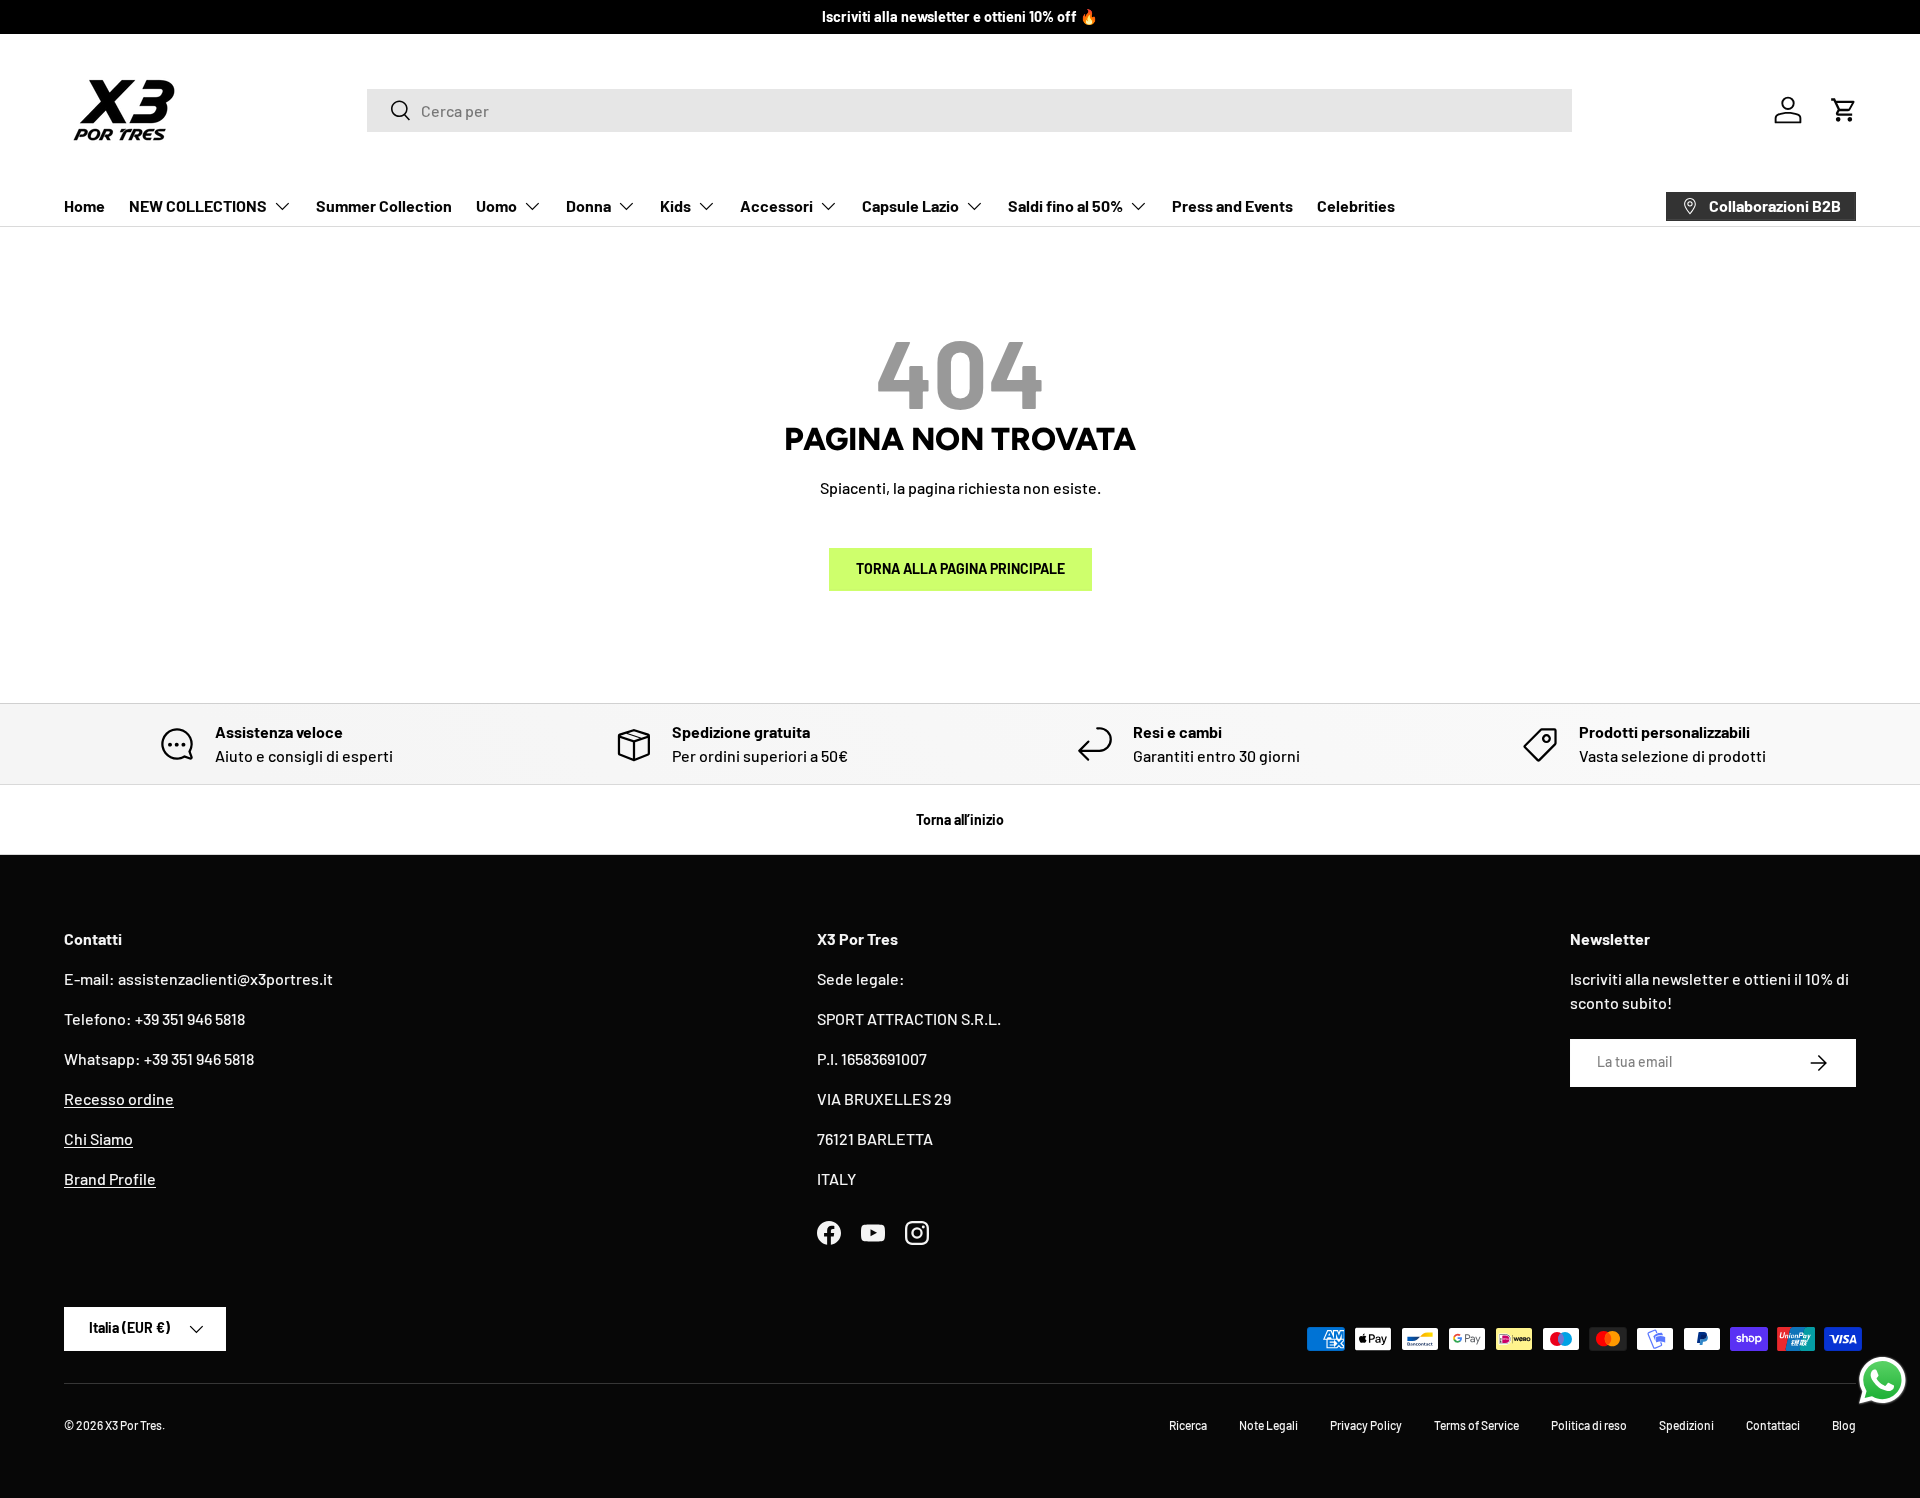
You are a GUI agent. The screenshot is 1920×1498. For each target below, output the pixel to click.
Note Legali (1268, 1425)
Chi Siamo (98, 1138)
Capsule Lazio (910, 205)
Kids (675, 205)
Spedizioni (1686, 1425)
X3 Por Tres (133, 1425)
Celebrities (1356, 205)
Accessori (776, 205)
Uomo (496, 205)
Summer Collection (384, 205)
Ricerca (1188, 1425)
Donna (588, 205)
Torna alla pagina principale (960, 568)
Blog (1844, 1425)
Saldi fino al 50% (1065, 205)
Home (84, 205)
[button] (1844, 110)
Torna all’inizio (960, 819)
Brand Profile (110, 1178)
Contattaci (1773, 1425)
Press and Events (1232, 205)
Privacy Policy (1366, 1425)
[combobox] (969, 110)
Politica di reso (1589, 1425)
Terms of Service (1476, 1425)
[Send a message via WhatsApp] (1882, 1380)
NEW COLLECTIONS (198, 205)
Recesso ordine (119, 1098)
